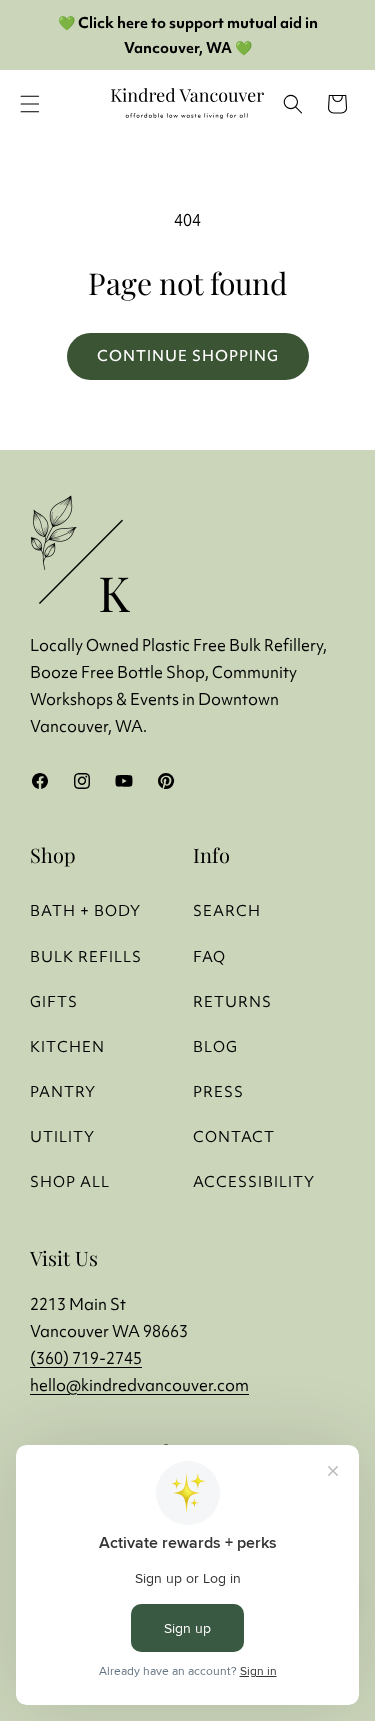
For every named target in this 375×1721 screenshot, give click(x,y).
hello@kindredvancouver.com (139, 1385)
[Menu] (30, 104)
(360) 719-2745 (86, 1358)
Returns (232, 1001)
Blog (215, 1046)
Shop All (70, 1181)
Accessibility (254, 1181)
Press (218, 1091)
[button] (337, 104)
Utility (62, 1136)
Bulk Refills (86, 956)
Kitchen (67, 1046)
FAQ (209, 956)
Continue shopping (188, 355)
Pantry (63, 1091)
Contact (234, 1136)
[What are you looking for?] (293, 104)
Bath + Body (85, 910)
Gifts (54, 1001)
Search (227, 910)
